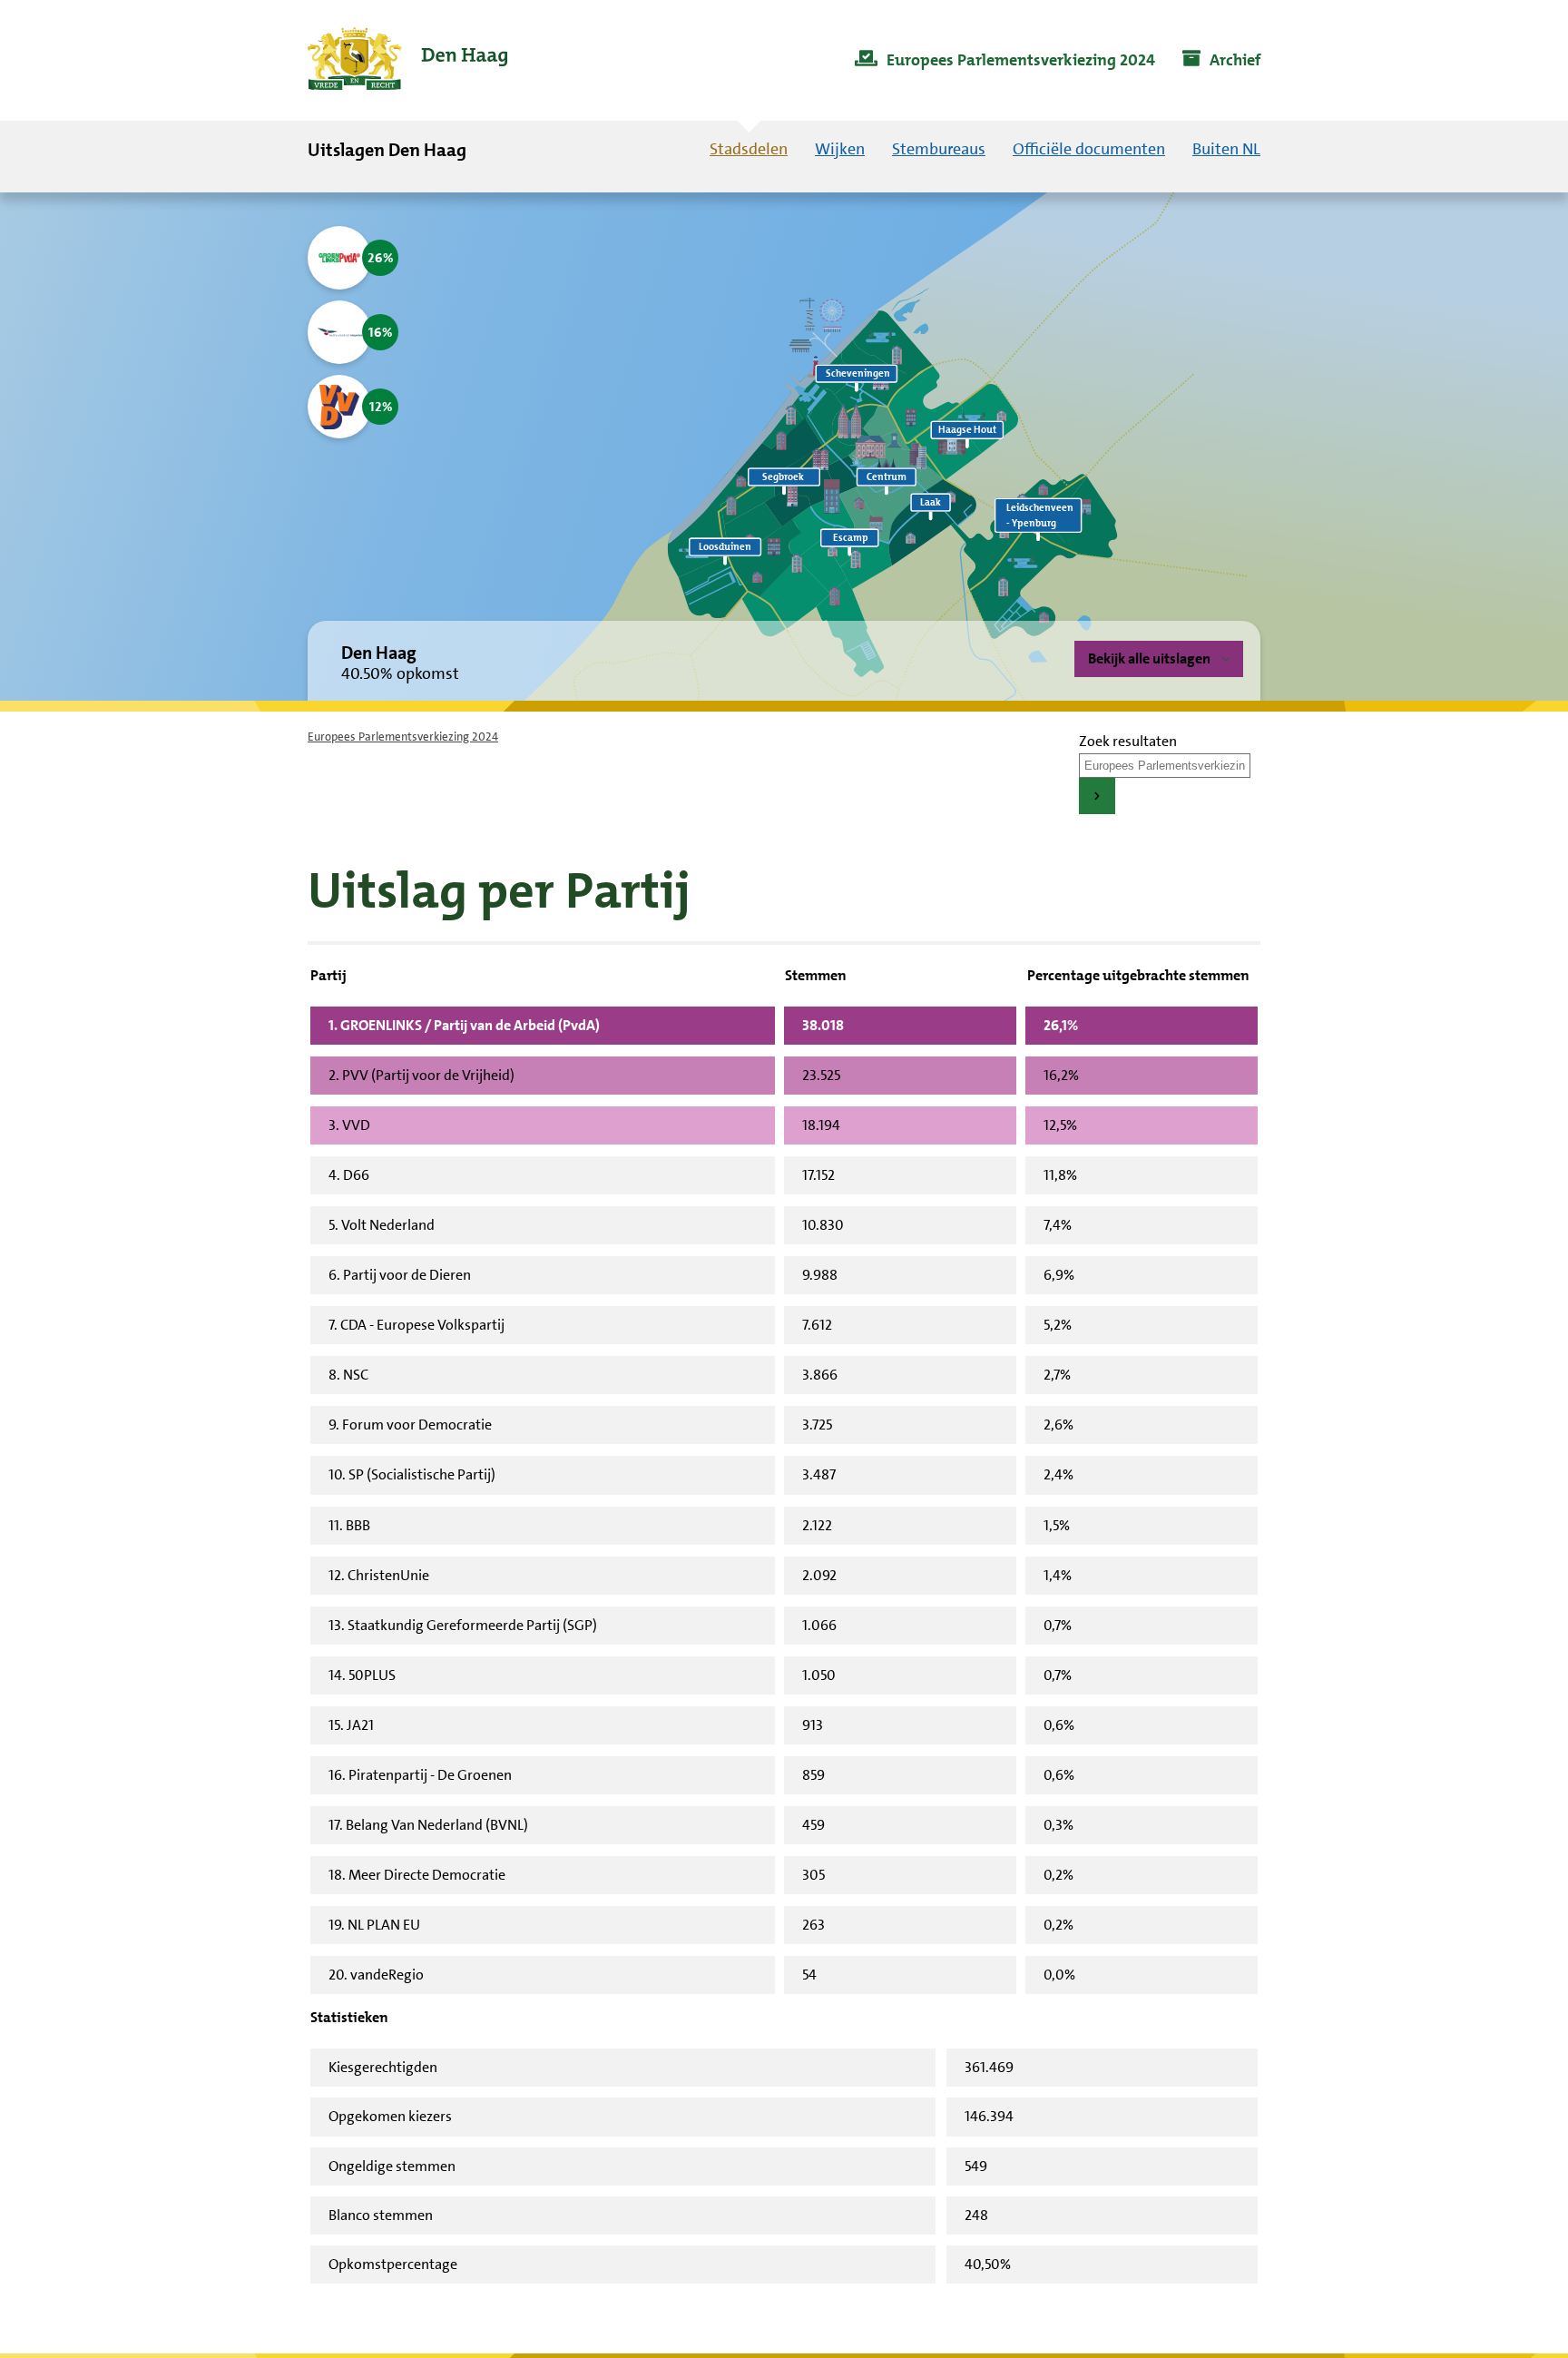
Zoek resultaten (1128, 741)
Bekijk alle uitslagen (1149, 658)
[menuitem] (1005, 61)
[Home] (407, 60)
